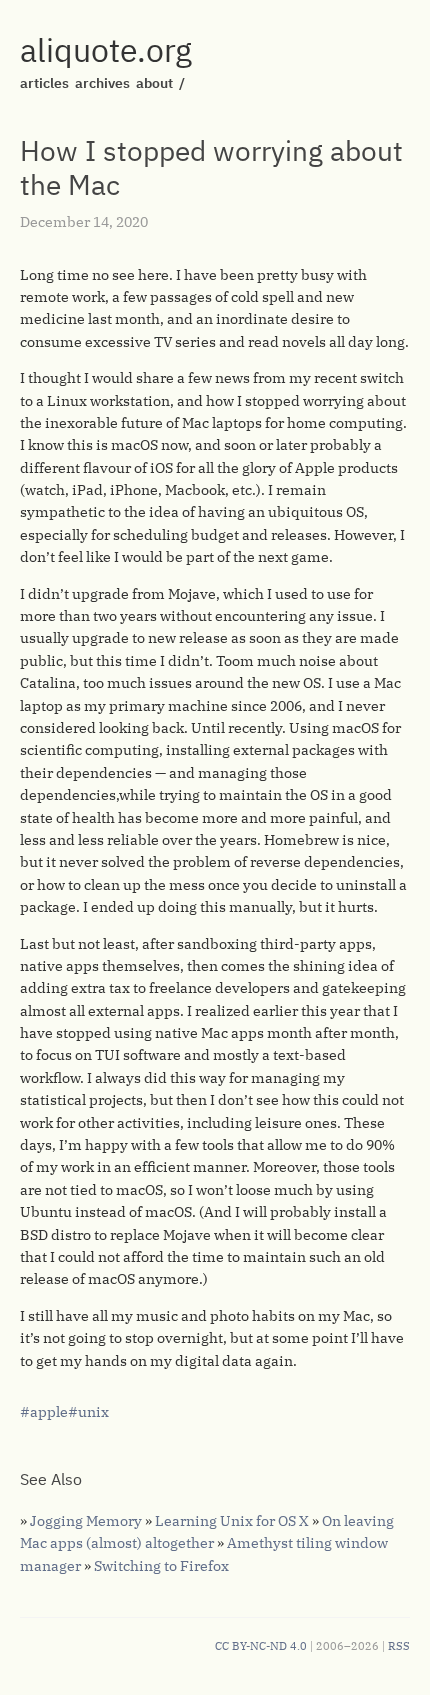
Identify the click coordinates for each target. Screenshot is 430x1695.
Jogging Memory (86, 1521)
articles (44, 83)
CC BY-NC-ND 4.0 (261, 1646)
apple (49, 1412)
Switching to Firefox (161, 1566)
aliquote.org (106, 50)
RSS (399, 1646)
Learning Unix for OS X (232, 1521)
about (154, 83)
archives (102, 83)
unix (93, 1412)
